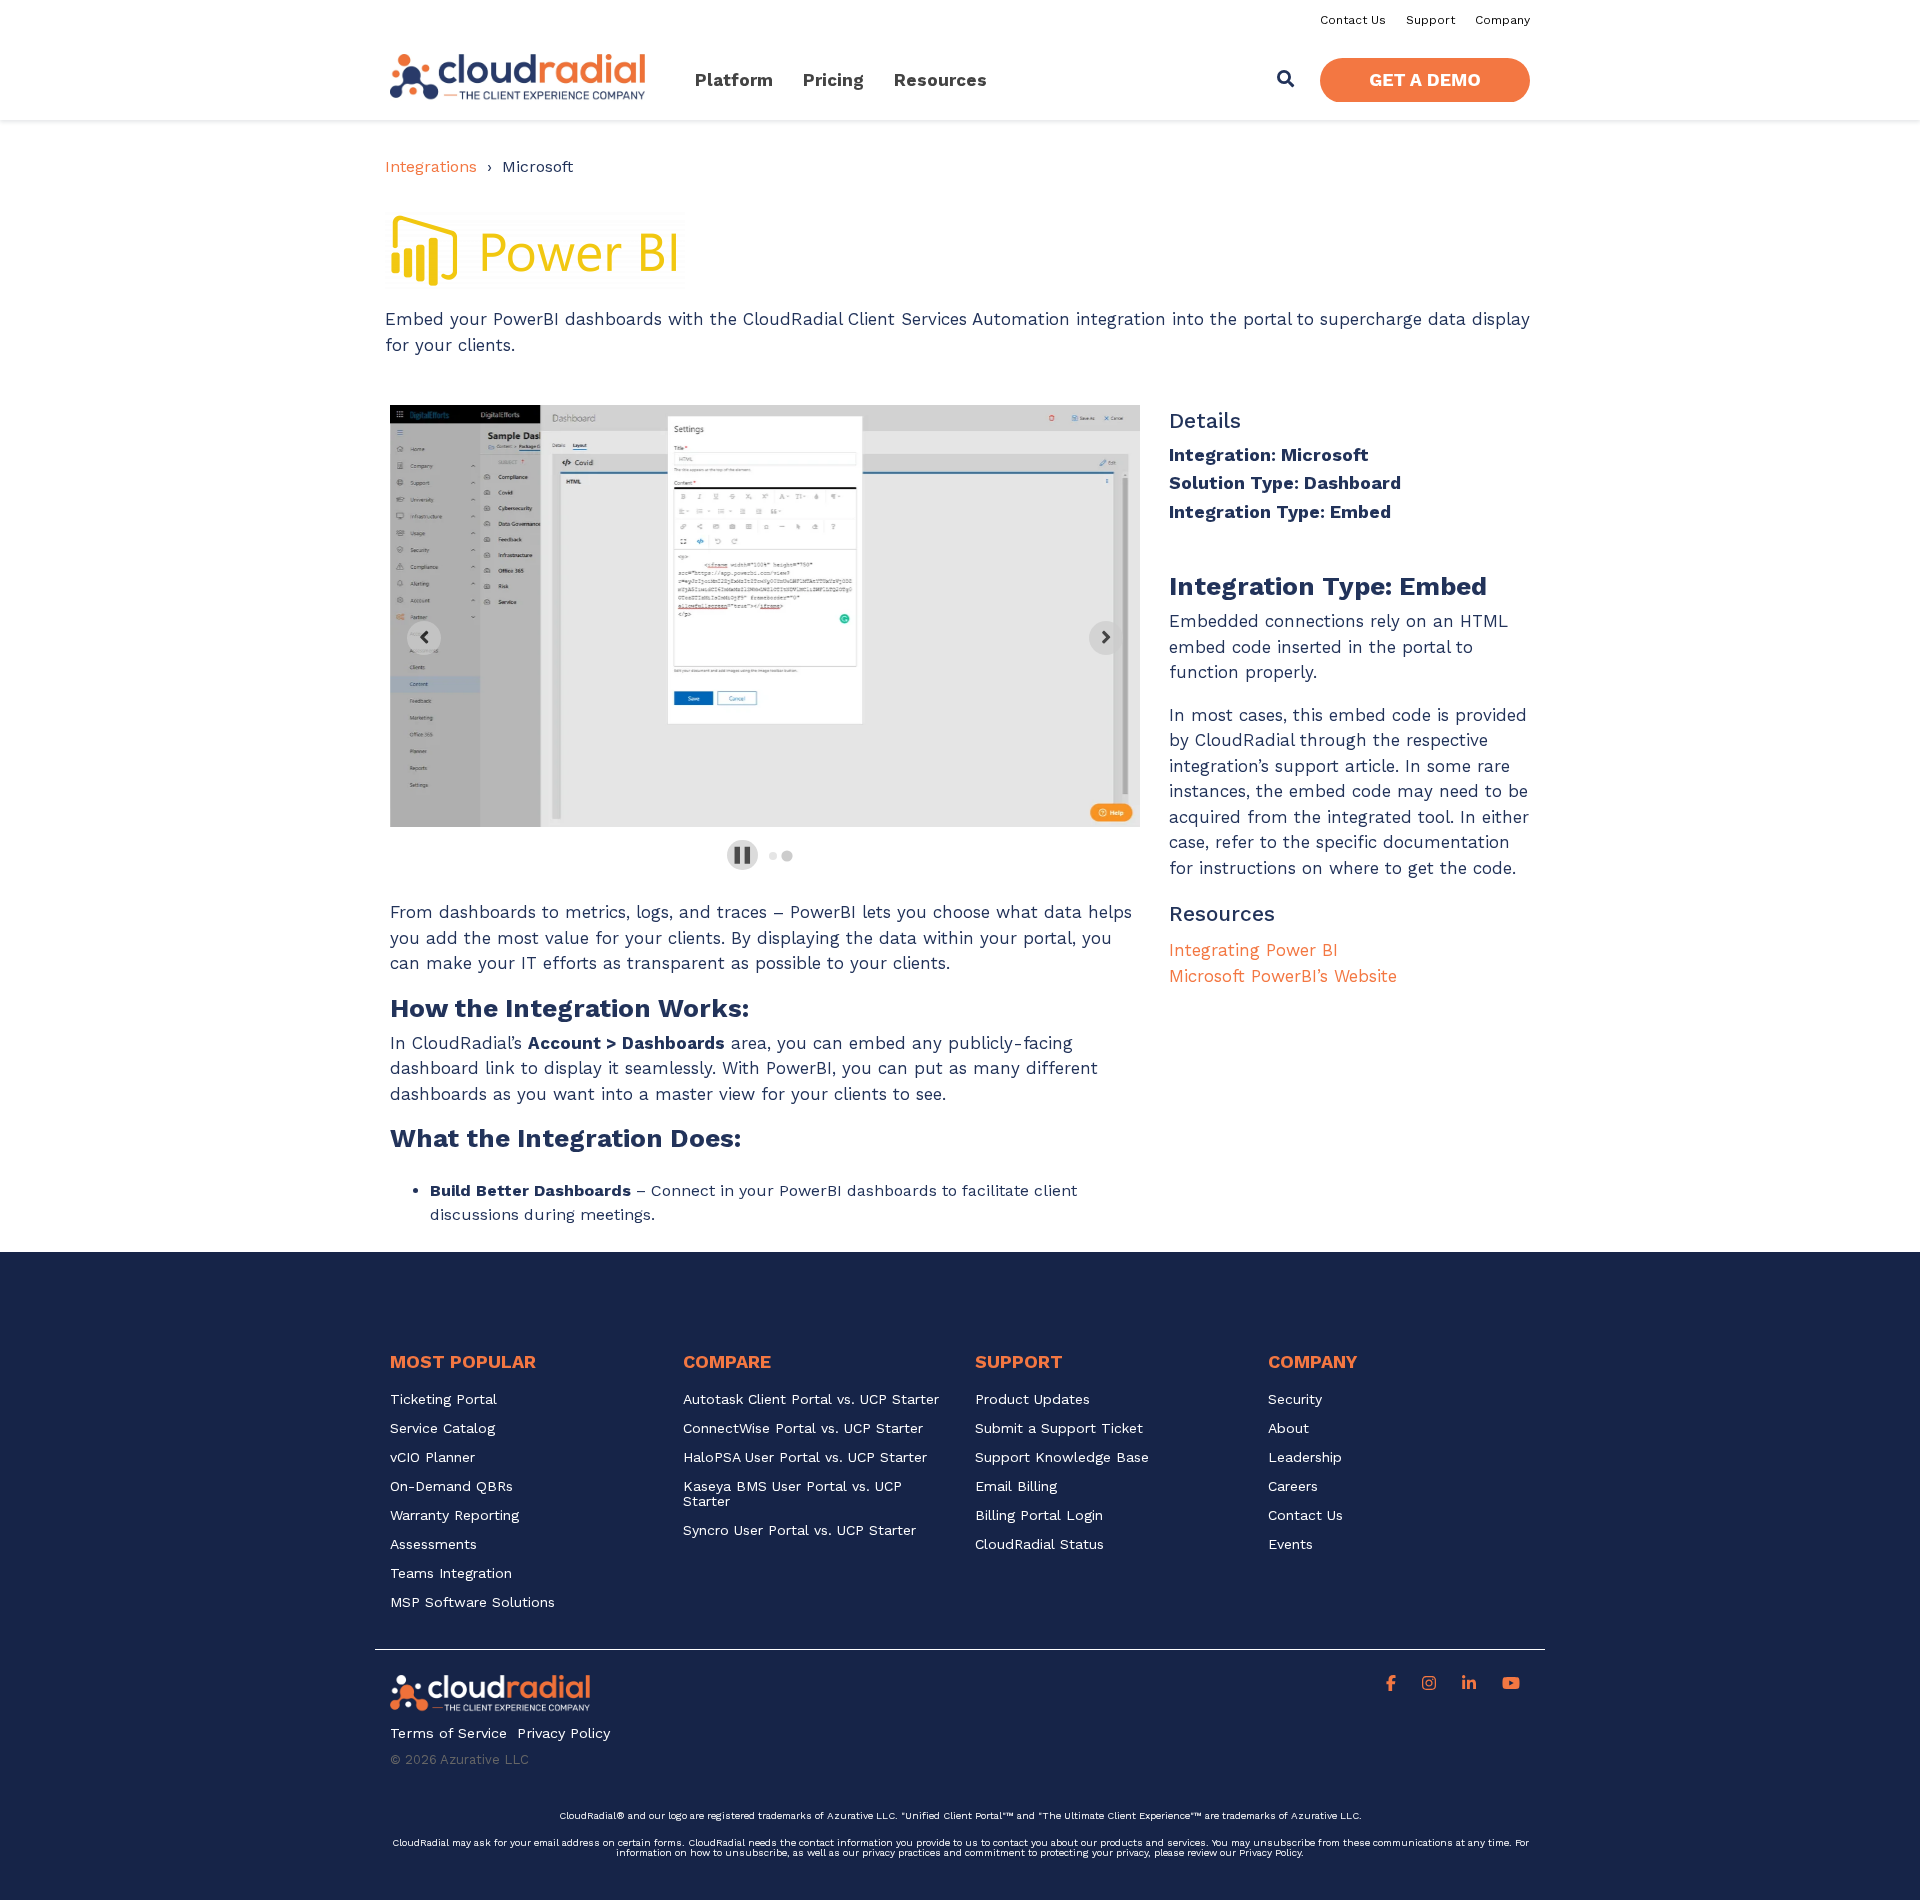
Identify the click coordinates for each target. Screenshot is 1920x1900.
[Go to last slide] (424, 638)
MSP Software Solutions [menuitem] (472, 1602)
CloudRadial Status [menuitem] (1039, 1544)
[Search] (1286, 80)
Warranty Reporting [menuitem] (454, 1515)
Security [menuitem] (1295, 1399)
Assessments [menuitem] (433, 1544)
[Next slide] (1106, 638)
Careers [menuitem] (1293, 1486)
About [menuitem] (1288, 1428)
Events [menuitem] (1290, 1544)
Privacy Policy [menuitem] (563, 1733)
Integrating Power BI (1253, 950)
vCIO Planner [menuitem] (432, 1457)
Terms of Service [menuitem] (448, 1733)
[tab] (773, 855)
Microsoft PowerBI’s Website (1283, 976)
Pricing (833, 80)
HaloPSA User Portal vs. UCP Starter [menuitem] (805, 1457)
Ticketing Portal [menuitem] (443, 1399)
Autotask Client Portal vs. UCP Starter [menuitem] (811, 1399)
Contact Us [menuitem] (1353, 20)
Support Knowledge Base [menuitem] (1062, 1457)
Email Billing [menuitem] (1016, 1486)
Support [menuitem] (1430, 20)
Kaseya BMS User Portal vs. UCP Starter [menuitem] (795, 1494)
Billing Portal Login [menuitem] (1039, 1515)
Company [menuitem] (1502, 20)
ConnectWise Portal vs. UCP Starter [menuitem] (803, 1428)
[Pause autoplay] (742, 855)
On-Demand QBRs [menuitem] (451, 1486)
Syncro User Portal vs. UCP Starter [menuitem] (799, 1530)
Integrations (431, 166)
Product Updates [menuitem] (1032, 1399)
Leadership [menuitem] (1305, 1457)
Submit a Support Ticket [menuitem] (1059, 1428)
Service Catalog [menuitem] (445, 1428)
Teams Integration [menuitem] (451, 1573)
